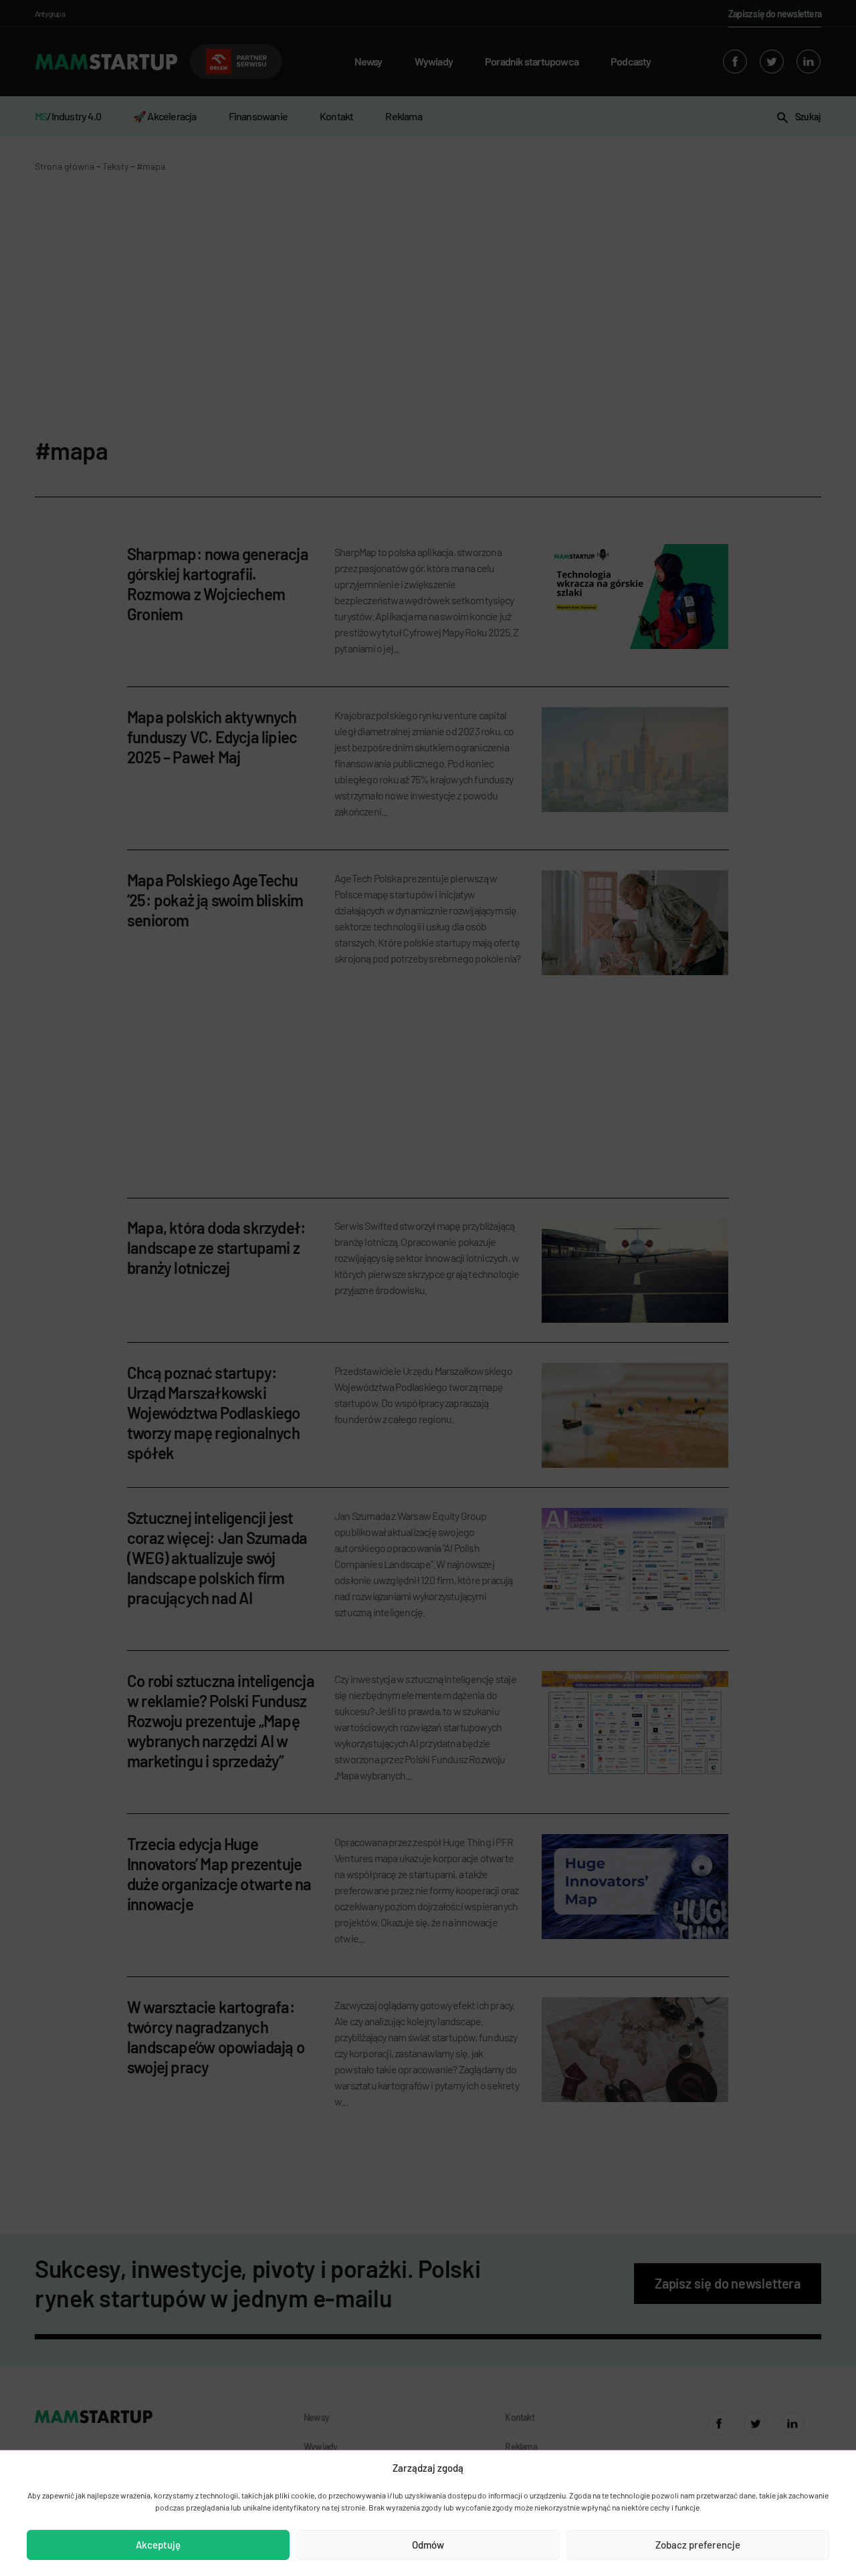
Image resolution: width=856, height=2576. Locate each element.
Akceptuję (158, 2545)
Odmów (428, 2545)
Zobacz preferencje (698, 2545)
